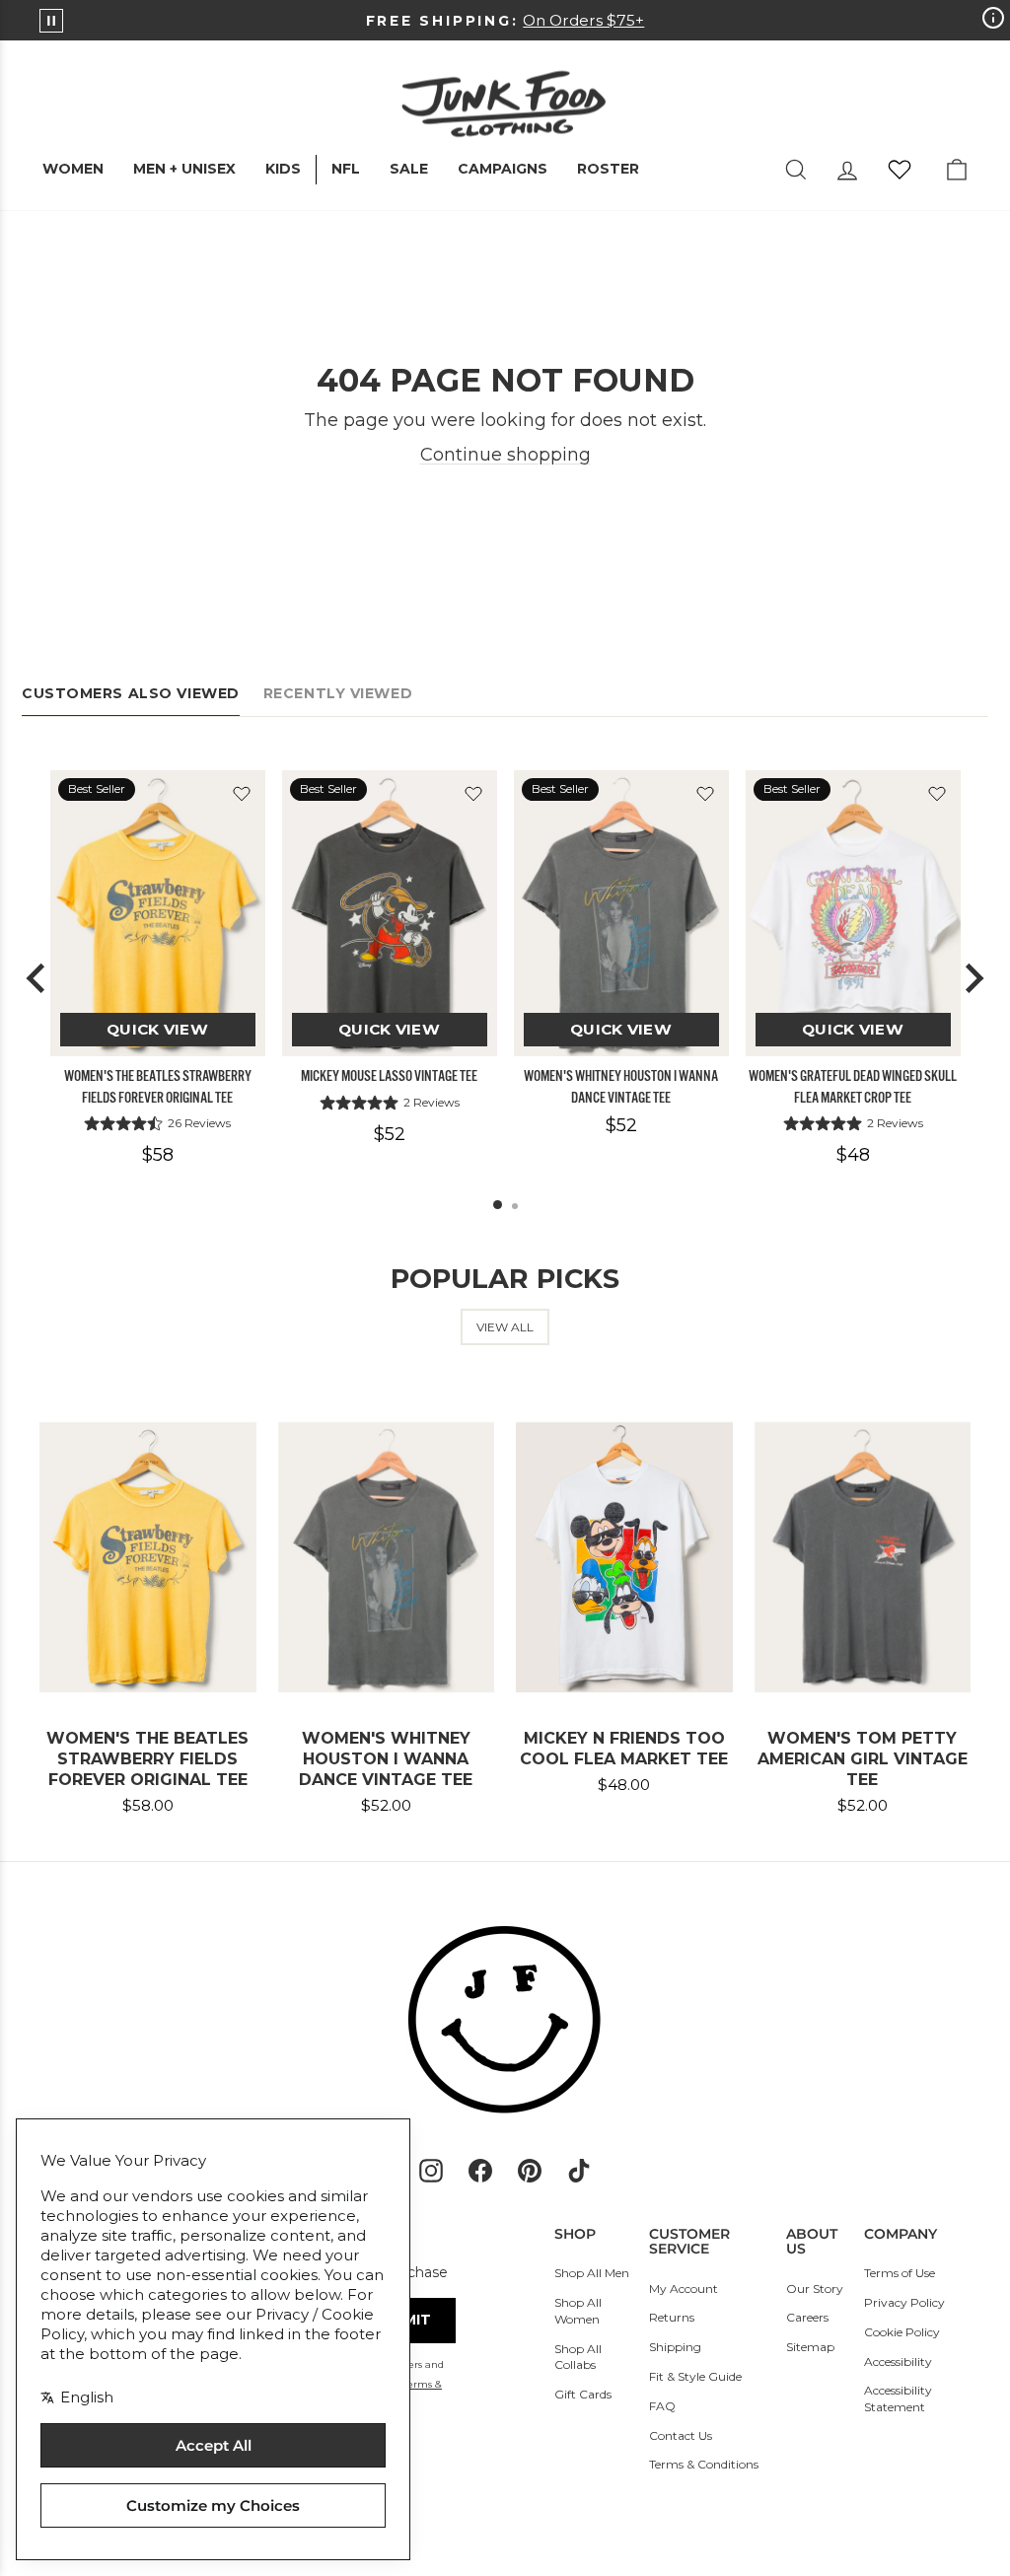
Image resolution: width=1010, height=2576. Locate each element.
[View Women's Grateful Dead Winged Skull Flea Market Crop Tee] (853, 914)
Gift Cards (583, 2394)
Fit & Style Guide (695, 2376)
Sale (409, 169)
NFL (346, 169)
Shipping (675, 2347)
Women (73, 169)
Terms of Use (900, 2273)
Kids (283, 169)
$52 (390, 1134)
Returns (672, 2317)
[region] (505, 979)
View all (505, 1327)
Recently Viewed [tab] (338, 693)
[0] (900, 170)
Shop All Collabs (578, 2357)
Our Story (815, 2289)
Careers (807, 2317)
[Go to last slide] (37, 978)
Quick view (157, 1029)
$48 (853, 1155)
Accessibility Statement (898, 2398)
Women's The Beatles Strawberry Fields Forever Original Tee (158, 1086)
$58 (158, 1155)
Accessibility (898, 2361)
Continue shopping (505, 455)
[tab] (498, 1205)
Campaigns (503, 169)
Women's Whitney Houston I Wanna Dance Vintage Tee (621, 1086)
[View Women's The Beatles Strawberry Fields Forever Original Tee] (158, 914)
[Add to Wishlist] (242, 794)
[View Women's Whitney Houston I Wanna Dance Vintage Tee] (621, 914)
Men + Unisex (184, 169)
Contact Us (681, 2435)
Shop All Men (592, 2273)
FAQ (662, 2406)
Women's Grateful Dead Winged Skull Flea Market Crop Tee (853, 1086)
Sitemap (810, 2347)
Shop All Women (578, 2311)
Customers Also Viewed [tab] (131, 693)
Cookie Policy (902, 2332)
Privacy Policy (904, 2302)
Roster (608, 169)
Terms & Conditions (704, 2464)
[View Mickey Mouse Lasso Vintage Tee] (390, 914)
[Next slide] (973, 978)
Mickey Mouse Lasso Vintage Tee (389, 1076)
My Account (684, 2289)
